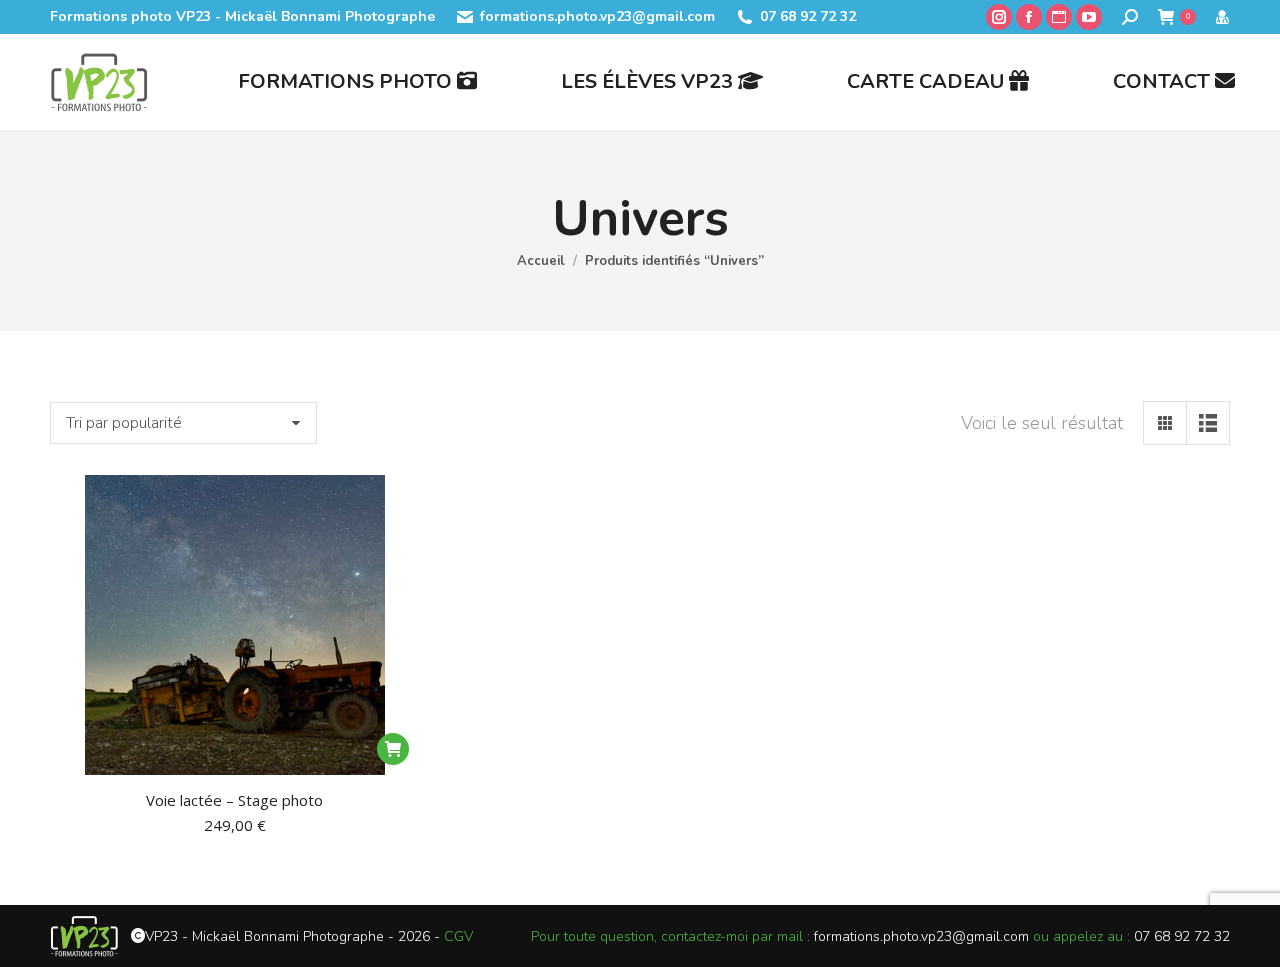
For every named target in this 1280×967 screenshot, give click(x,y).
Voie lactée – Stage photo (234, 800)
